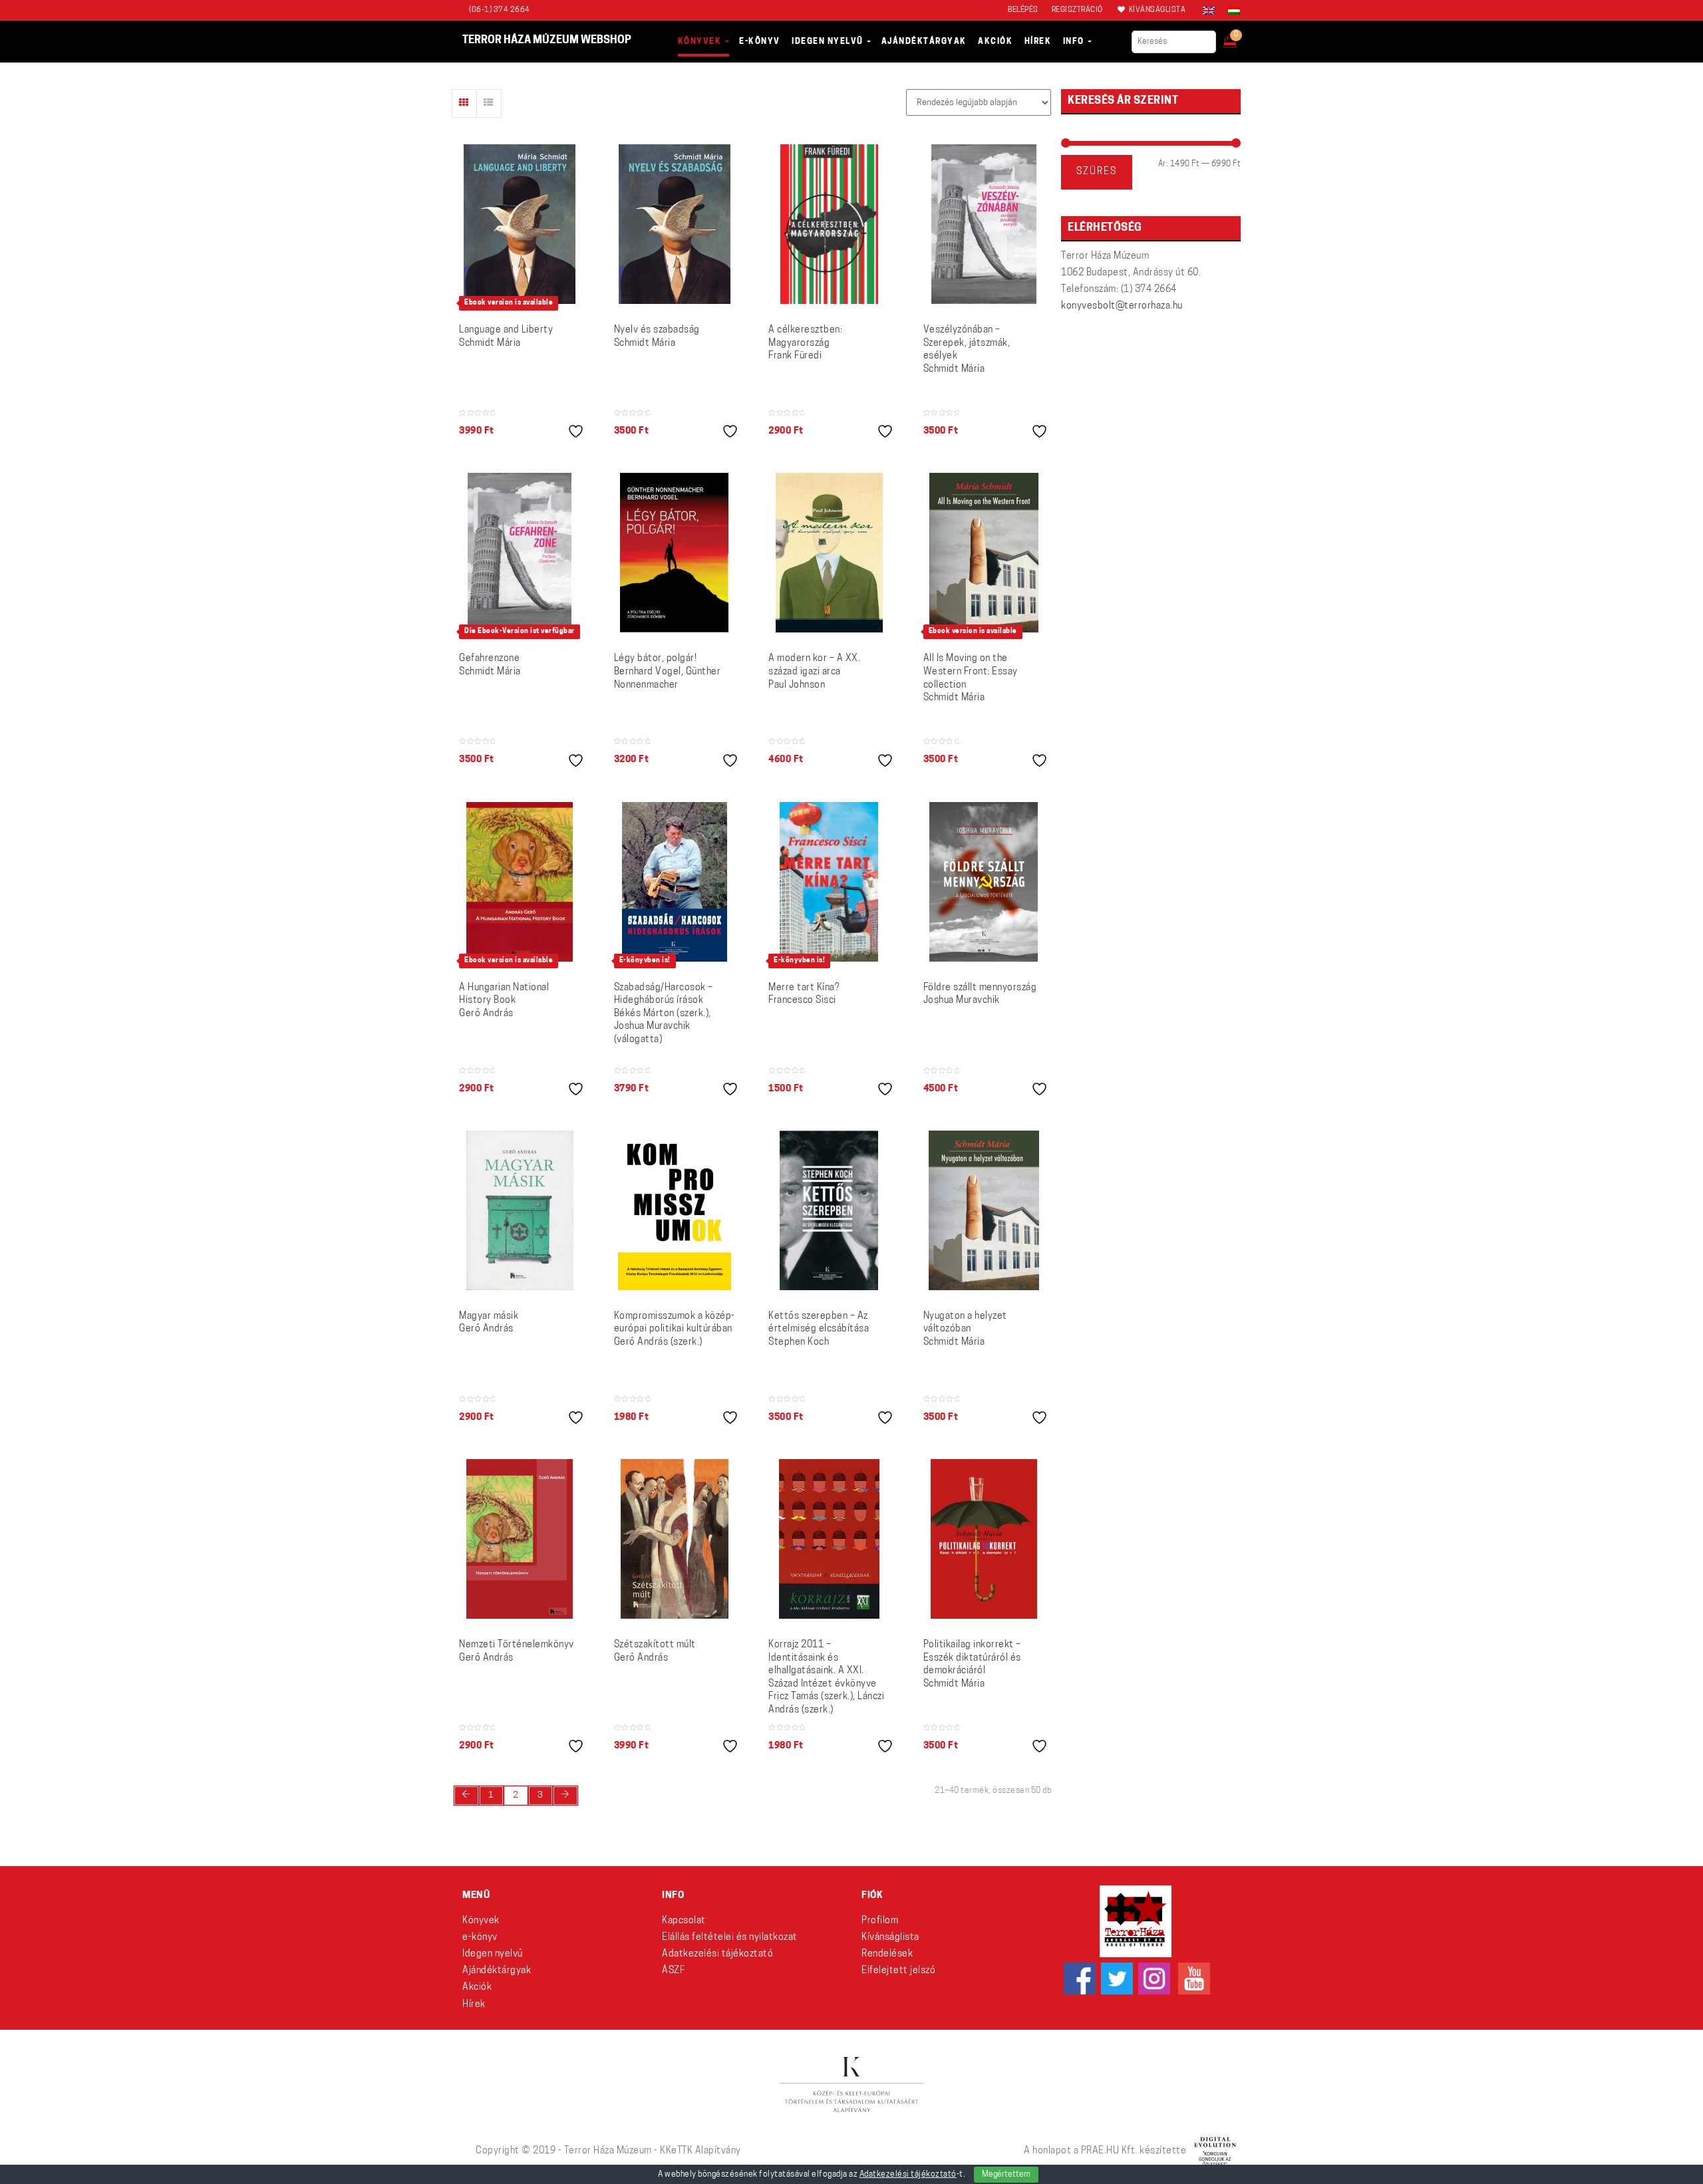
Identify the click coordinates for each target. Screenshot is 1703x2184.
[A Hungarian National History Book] (520, 882)
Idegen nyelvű (493, 1954)
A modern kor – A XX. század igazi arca (814, 672)
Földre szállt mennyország (980, 995)
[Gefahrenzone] (520, 553)
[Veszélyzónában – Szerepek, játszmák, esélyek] (984, 224)
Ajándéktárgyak (497, 1971)
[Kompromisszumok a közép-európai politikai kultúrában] (675, 1210)
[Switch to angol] (1209, 11)
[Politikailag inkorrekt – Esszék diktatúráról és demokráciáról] (984, 1539)
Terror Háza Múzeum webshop (547, 41)
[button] (1239, 37)
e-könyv (480, 1938)
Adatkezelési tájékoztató (717, 1954)
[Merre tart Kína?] (829, 882)
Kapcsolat (684, 1921)
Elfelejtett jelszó (898, 1971)
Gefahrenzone (490, 665)
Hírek (474, 2005)
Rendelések (887, 1954)
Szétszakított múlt (655, 1652)
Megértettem (1006, 2175)
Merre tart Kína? (804, 995)
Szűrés (1097, 172)
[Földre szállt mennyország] (984, 882)
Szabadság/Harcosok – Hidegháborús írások (664, 1014)
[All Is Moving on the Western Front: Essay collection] (984, 553)
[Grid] (464, 103)
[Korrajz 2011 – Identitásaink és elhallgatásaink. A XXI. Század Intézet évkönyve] (829, 1539)
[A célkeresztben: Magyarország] (829, 224)
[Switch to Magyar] (1231, 11)
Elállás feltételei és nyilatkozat (730, 1938)
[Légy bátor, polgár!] (674, 553)
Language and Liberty (506, 337)
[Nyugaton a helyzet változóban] (984, 1210)
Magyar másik (489, 1323)
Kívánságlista (890, 1938)
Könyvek (481, 1921)
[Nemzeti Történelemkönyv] (520, 1539)
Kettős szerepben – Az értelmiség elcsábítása (819, 1329)
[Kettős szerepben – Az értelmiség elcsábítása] (829, 1210)
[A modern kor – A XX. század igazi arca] (829, 553)
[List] (489, 103)
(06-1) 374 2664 (500, 10)
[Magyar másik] (520, 1210)
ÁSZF (673, 1971)
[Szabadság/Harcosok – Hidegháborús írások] (675, 882)
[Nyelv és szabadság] (675, 224)
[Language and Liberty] (520, 224)
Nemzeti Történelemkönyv (517, 1652)
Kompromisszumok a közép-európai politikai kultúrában (675, 1329)
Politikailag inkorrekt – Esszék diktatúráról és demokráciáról (972, 1665)
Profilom (880, 1921)
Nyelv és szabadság (657, 337)
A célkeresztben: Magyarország (805, 343)
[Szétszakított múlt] (675, 1539)
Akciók (477, 1987)
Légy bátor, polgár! (668, 672)
